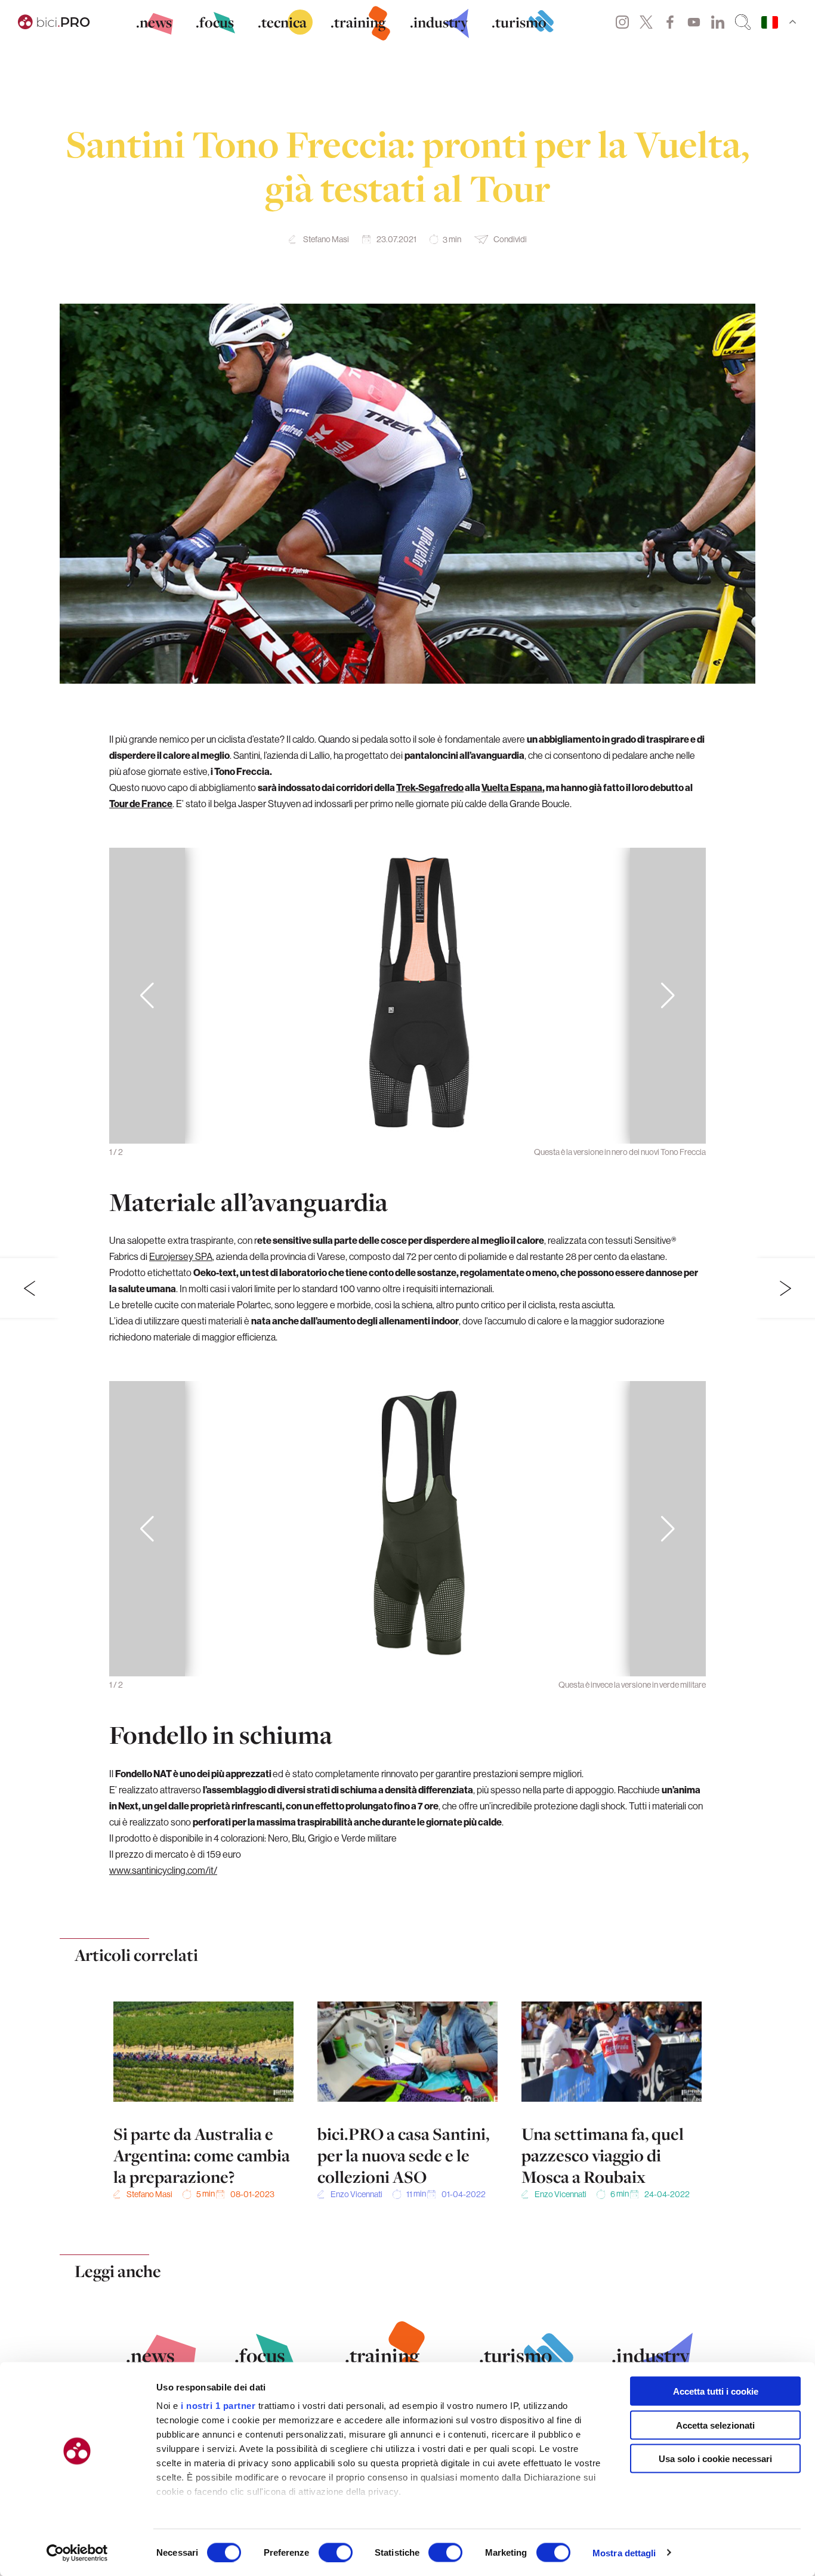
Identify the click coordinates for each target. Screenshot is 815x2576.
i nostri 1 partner (218, 2406)
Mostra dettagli (624, 2552)
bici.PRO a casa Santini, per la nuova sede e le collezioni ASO (403, 2155)
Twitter (646, 22)
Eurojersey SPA (181, 1256)
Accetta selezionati (715, 2425)
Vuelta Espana (512, 787)
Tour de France (141, 804)
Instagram (622, 22)
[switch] (336, 2552)
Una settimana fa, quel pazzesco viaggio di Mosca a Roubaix (603, 2155)
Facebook (670, 22)
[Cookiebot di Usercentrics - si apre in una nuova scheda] (77, 2553)
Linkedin (718, 22)
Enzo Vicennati (356, 2194)
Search (743, 22)
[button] (668, 996)
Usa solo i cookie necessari (715, 2459)
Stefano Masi (326, 239)
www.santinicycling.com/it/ (163, 1870)
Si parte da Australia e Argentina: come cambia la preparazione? (202, 2155)
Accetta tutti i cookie (716, 2391)
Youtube (694, 22)
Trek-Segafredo (430, 787)
